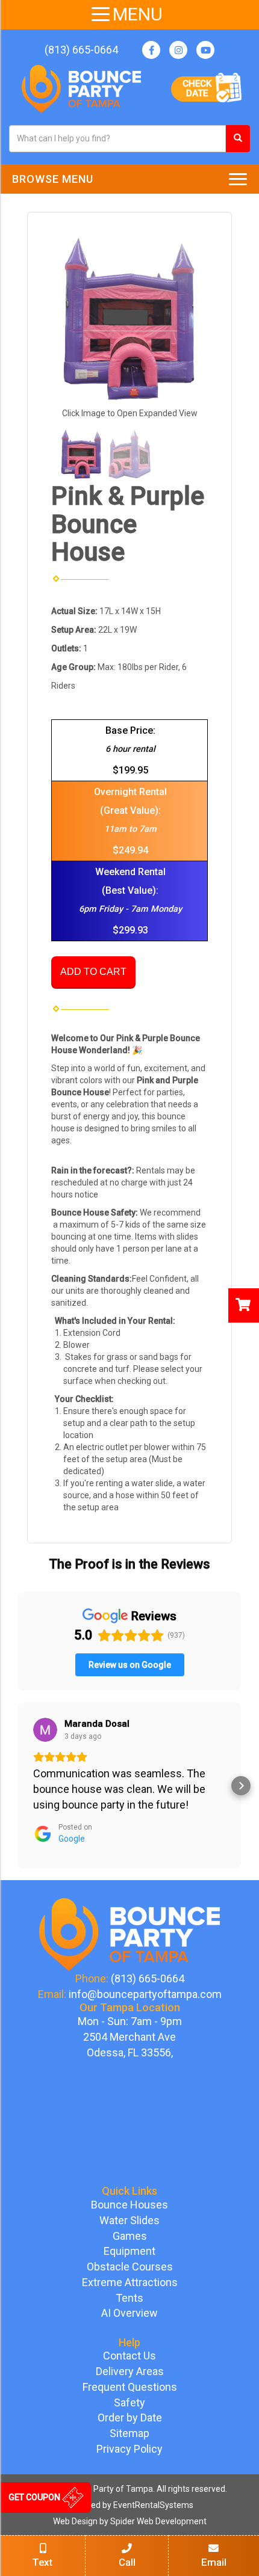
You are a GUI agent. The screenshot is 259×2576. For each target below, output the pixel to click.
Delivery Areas (130, 2371)
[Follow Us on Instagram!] (178, 50)
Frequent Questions (130, 2387)
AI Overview (129, 2313)
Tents (129, 2298)
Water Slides (129, 2220)
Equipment (129, 2251)
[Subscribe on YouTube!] (205, 50)
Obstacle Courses (130, 2267)
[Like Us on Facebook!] (151, 50)
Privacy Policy (129, 2449)
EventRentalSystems (153, 2505)
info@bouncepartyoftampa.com (145, 1994)
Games (130, 2236)
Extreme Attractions (130, 2282)
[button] (18, 1786)
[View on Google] (45, 1730)
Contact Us (129, 2356)
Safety (129, 2402)
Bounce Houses (129, 2205)
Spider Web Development (158, 2521)
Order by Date (130, 2418)
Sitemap (129, 2433)
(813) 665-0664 (81, 50)
